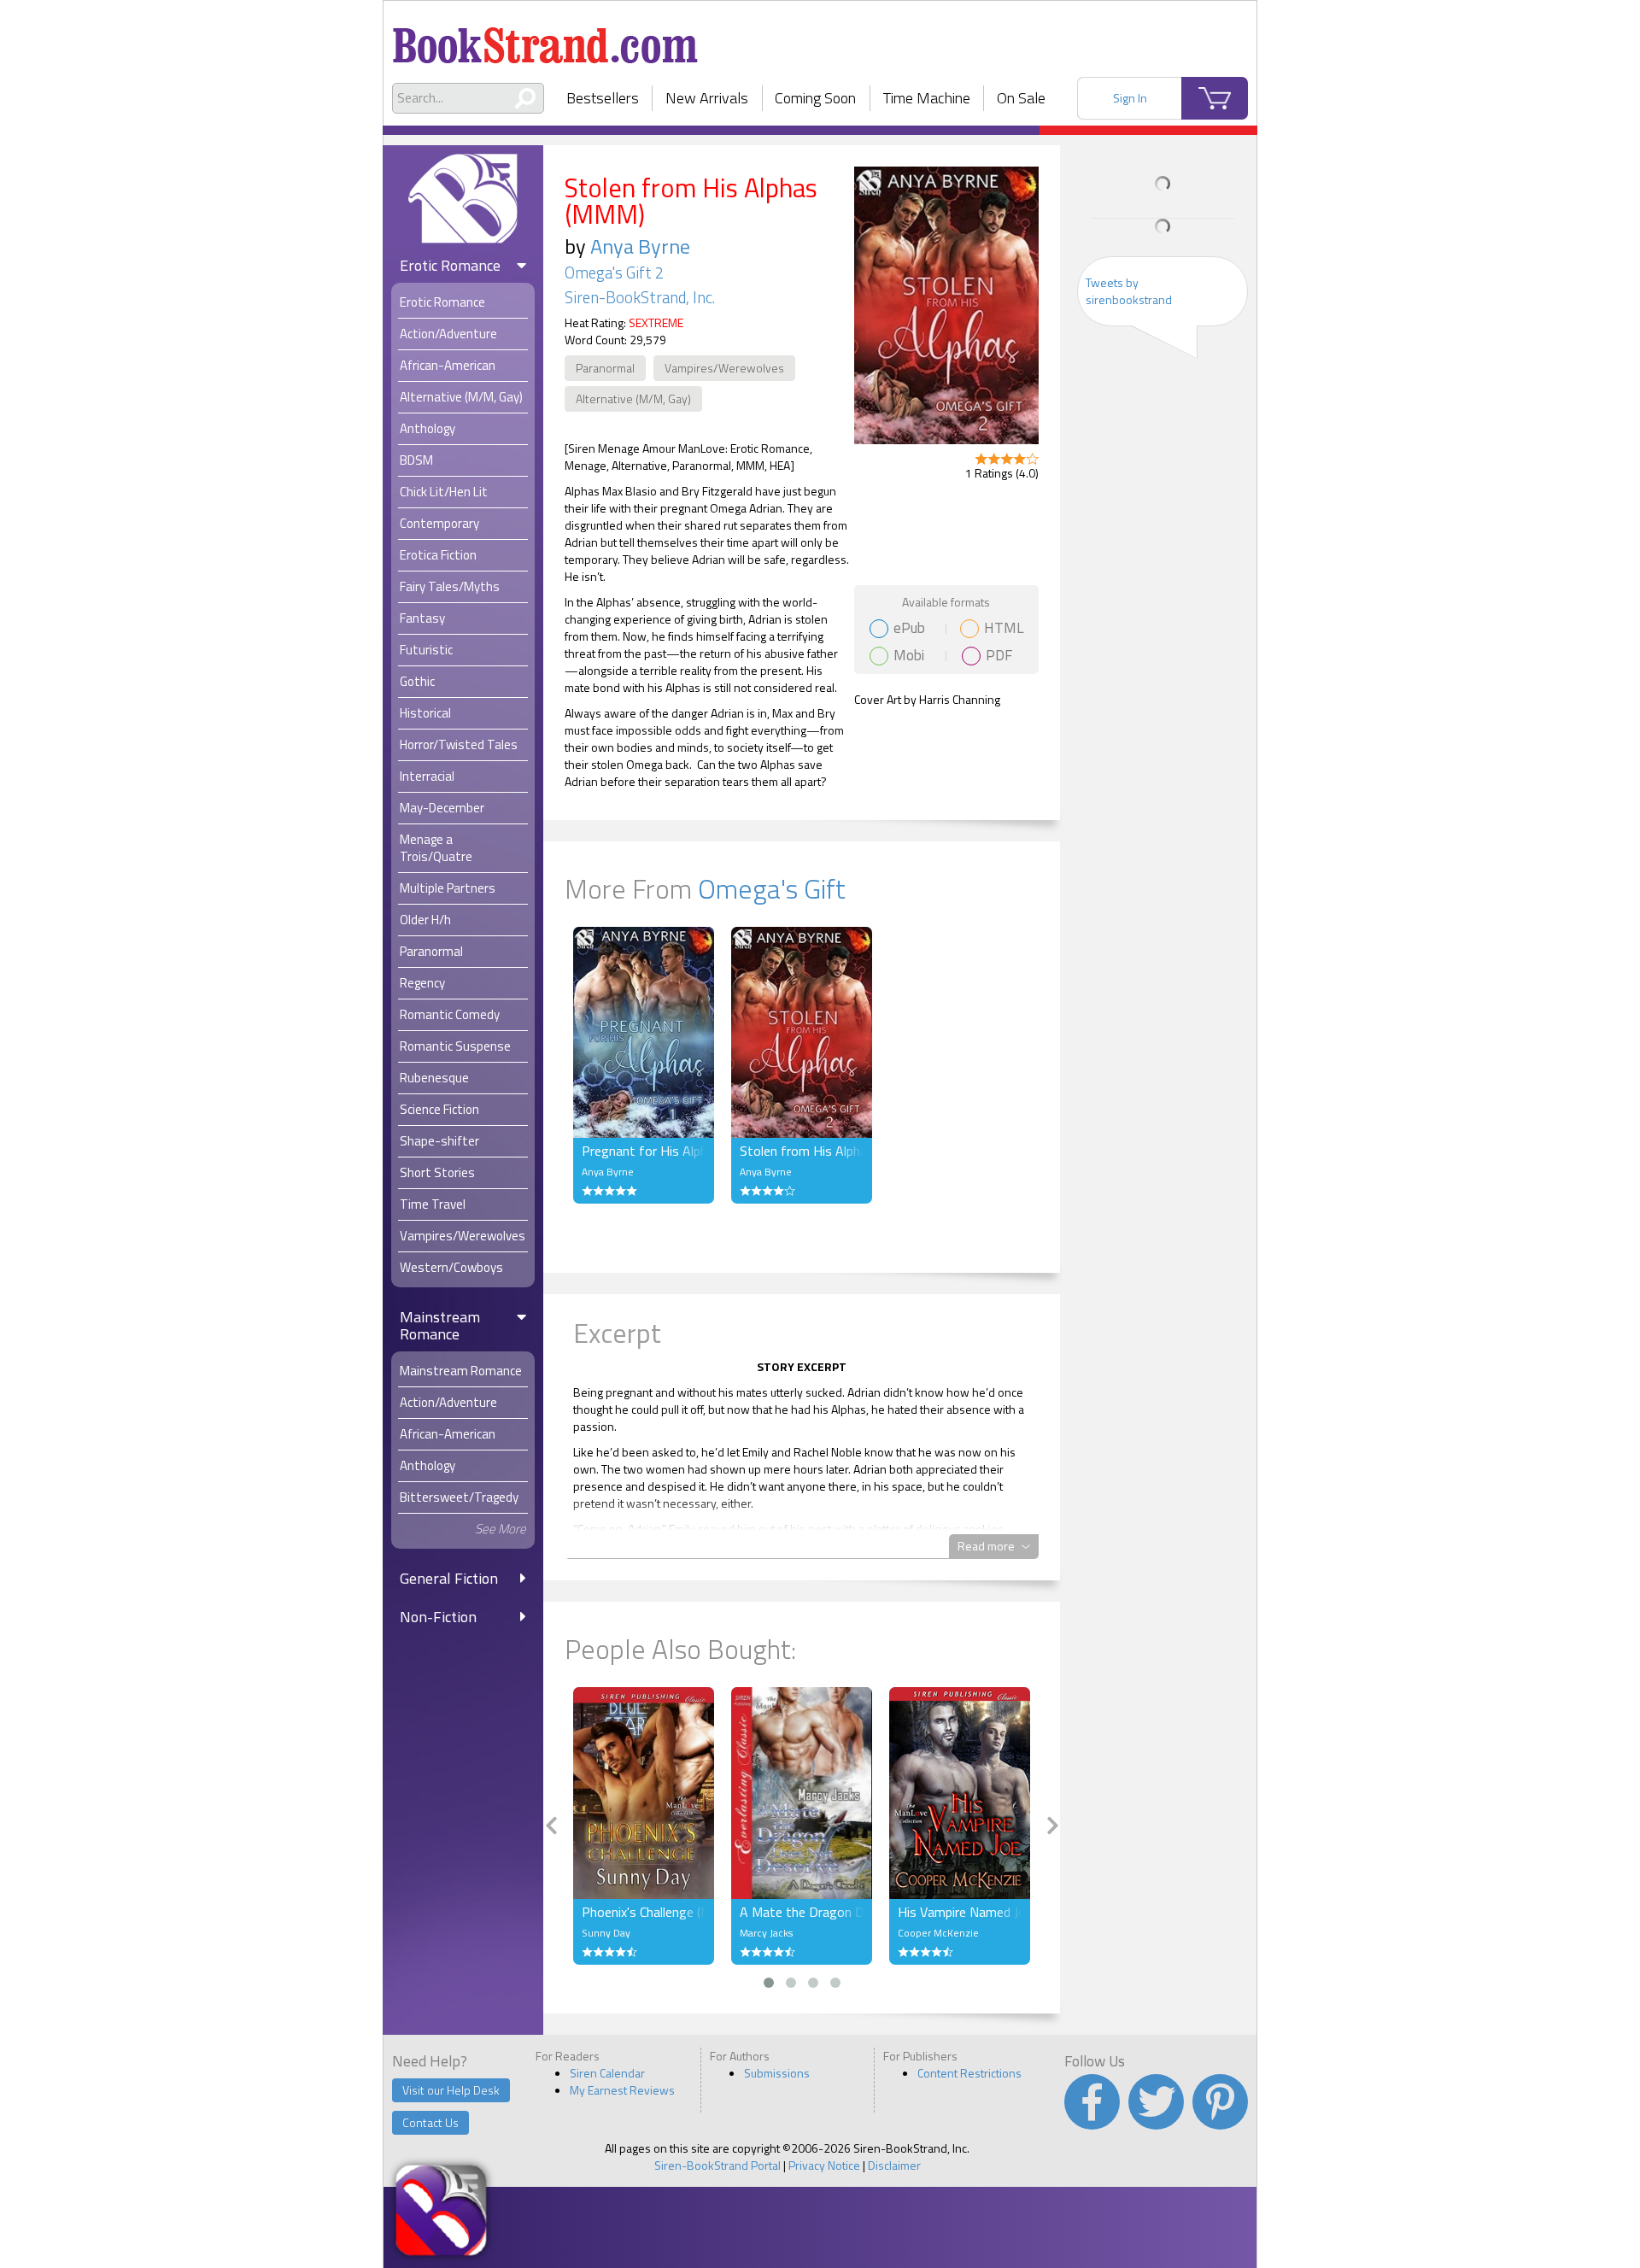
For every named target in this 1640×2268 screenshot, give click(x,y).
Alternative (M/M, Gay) (633, 399)
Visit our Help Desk (451, 2090)
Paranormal (605, 368)
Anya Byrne (640, 246)
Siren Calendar (607, 2073)
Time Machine (927, 98)
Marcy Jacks (766, 1933)
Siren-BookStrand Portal (717, 2165)
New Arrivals (707, 98)
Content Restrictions (969, 2073)
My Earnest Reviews (622, 2090)
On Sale (1021, 98)
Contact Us (430, 2122)
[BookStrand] (545, 38)
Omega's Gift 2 (614, 273)
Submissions (777, 2073)
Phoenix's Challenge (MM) (644, 1912)
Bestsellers (603, 98)
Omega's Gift (772, 888)
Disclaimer (894, 2165)
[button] (769, 1983)
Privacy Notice (824, 2165)
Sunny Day (606, 1933)
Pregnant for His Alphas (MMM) (644, 1151)
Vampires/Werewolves (724, 368)
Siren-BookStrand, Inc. (640, 297)
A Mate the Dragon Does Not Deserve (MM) (802, 1912)
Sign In (1130, 98)
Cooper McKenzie (938, 1933)
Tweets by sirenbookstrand (1129, 291)
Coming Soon (815, 98)
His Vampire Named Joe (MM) (960, 1912)
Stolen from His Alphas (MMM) (802, 1151)
